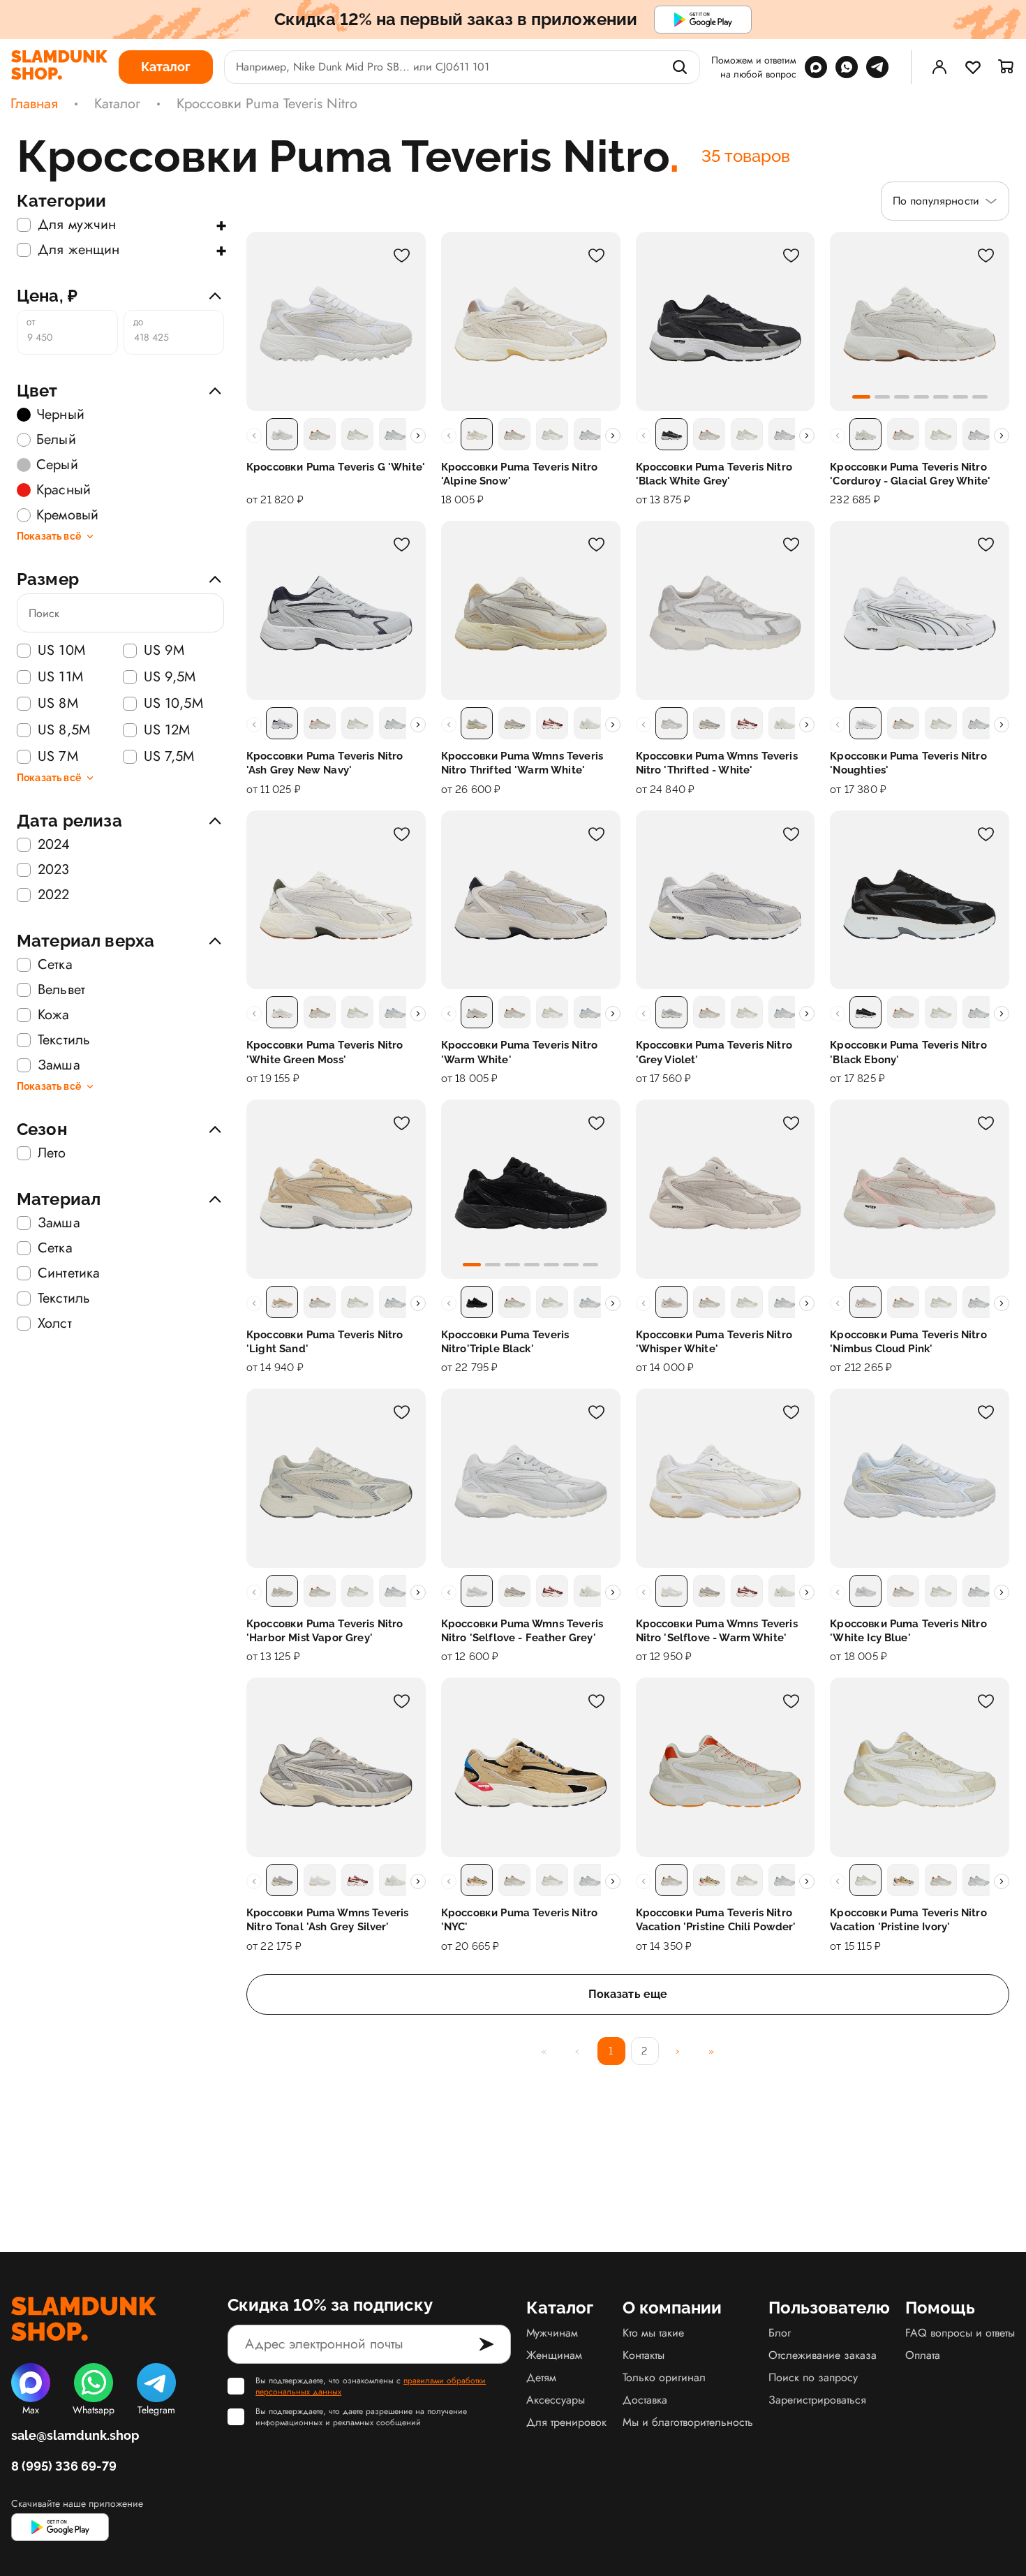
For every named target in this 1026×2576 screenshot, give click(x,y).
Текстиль (64, 1040)
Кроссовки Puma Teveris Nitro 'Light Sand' (325, 1342)
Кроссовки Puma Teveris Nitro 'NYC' (519, 1920)
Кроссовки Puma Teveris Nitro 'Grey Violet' (714, 1052)
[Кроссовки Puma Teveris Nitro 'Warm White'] (531, 900)
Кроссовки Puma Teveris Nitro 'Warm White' (519, 1052)
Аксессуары (556, 2400)
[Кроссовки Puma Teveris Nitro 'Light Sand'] (336, 1189)
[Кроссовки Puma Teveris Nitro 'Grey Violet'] (726, 900)
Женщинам (554, 2355)
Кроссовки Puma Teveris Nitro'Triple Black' (505, 1342)
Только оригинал (664, 2377)
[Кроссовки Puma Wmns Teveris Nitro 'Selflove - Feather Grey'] (531, 1478)
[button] (861, 397)
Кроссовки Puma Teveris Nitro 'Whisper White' (714, 1342)
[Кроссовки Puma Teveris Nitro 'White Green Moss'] (336, 900)
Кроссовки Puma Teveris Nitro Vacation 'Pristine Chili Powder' (716, 1920)
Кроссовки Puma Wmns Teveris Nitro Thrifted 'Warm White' (522, 763)
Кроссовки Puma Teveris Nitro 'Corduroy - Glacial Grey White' (910, 474)
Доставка (645, 2400)
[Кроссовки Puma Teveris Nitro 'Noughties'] (920, 610)
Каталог (117, 104)
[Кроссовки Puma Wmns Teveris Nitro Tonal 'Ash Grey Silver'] (336, 1767)
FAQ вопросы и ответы (960, 2333)
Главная (34, 104)
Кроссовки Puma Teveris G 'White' (336, 467)
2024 (54, 845)
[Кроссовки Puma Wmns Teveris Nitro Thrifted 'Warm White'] (531, 610)
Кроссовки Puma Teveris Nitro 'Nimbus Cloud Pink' (908, 1342)
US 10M (61, 651)
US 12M (167, 730)
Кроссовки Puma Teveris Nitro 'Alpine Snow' (519, 474)
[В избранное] (402, 256)
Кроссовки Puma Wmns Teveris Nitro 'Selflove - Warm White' (717, 1631)
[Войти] (939, 67)
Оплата (923, 2355)
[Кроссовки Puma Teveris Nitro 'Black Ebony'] (920, 900)
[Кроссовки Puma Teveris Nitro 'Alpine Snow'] (531, 321)
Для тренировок (566, 2422)
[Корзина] (1006, 67)
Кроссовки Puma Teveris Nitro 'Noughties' (908, 763)
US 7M (58, 757)
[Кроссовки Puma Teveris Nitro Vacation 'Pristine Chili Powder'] (726, 1767)
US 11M (60, 677)
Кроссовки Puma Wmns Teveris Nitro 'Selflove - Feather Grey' (522, 1631)
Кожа (54, 1015)
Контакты (644, 2355)
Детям (541, 2377)
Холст (55, 1324)
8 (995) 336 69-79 (64, 2466)
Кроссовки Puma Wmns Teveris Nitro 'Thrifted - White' (717, 763)
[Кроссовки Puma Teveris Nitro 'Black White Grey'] (726, 321)
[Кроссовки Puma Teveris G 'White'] (336, 321)
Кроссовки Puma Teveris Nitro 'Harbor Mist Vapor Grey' (325, 1631)
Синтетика (69, 1273)
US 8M (58, 704)
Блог (780, 2333)
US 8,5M (64, 730)
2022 (54, 895)
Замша (59, 1065)
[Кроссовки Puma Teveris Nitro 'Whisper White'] (726, 1189)
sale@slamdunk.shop (75, 2435)
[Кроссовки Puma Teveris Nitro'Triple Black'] (531, 1189)
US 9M (164, 651)
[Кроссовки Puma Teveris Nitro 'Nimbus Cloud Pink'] (920, 1189)
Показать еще (628, 1994)
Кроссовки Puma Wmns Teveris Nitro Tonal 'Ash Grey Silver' (327, 1920)
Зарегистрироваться (817, 2400)
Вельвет (61, 990)
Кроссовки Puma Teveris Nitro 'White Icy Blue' (908, 1631)
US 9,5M (170, 677)
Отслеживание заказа (823, 2355)
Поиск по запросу (813, 2377)
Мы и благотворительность (688, 2422)
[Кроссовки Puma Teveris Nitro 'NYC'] (531, 1767)
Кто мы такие (653, 2333)
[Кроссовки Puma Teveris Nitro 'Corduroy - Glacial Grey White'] (920, 321)
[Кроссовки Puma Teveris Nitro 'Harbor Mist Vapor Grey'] (336, 1478)
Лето (52, 1153)
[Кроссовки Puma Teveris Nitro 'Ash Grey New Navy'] (336, 610)
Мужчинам (552, 2333)
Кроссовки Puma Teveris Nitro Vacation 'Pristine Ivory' (908, 1920)
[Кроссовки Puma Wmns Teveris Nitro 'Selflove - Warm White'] (726, 1478)
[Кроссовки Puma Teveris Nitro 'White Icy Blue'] (920, 1478)
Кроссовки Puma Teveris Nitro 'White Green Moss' (325, 1052)
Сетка (55, 965)
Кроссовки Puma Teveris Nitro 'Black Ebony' (908, 1052)
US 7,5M (169, 757)
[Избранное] (973, 67)
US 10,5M (173, 704)
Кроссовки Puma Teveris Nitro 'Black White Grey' (714, 474)
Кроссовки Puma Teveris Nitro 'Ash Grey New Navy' (325, 763)
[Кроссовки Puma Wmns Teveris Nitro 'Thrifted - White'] (726, 610)
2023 (54, 870)
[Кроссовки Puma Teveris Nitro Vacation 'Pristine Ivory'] (920, 1767)
